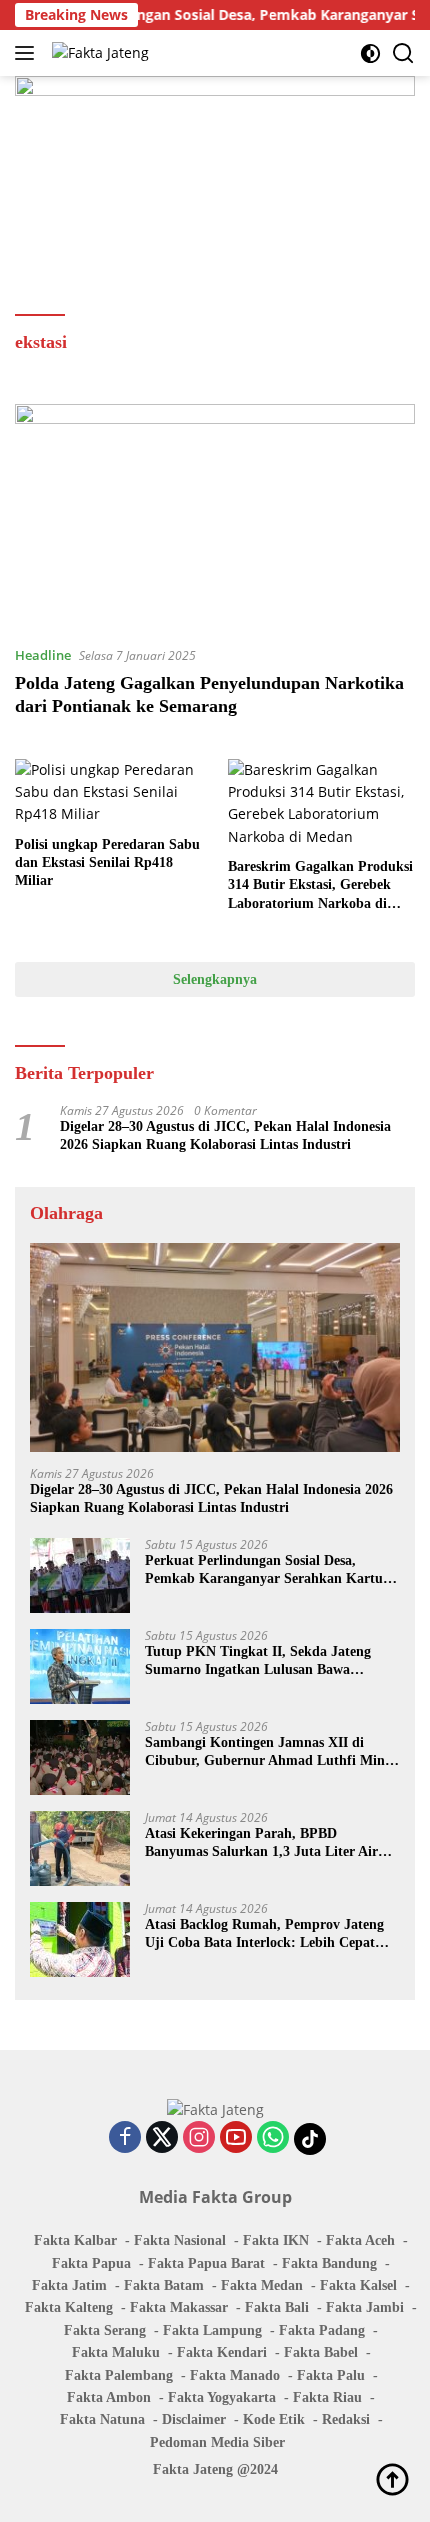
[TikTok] (310, 2139)
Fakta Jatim (69, 2285)
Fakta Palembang (119, 2375)
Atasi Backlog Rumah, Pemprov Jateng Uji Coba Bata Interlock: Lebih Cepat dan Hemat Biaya (264, 1934)
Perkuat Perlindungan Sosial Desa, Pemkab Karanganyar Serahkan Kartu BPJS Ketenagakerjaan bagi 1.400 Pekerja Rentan (264, 1570)
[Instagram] (199, 2138)
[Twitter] (162, 2138)
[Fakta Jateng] (98, 52)
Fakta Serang (105, 2330)
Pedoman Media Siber (217, 2442)
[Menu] (28, 53)
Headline (43, 655)
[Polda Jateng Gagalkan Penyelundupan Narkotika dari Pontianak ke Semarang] (215, 516)
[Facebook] (125, 2138)
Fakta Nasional (180, 2240)
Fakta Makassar (179, 2307)
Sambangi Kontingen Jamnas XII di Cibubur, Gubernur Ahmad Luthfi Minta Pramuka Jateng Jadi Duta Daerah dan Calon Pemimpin (271, 1752)
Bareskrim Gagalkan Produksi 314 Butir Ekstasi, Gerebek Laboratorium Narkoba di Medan (320, 886)
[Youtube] (236, 2138)
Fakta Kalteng (69, 2307)
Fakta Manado (235, 2375)
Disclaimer (194, 2419)
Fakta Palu (331, 2375)
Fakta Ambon (109, 2397)
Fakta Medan (262, 2285)
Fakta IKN (276, 2240)
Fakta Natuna (102, 2419)
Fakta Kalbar (75, 2240)
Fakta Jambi (365, 2307)
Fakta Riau (327, 2397)
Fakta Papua (91, 2263)
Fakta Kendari (222, 2352)
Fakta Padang (322, 2330)
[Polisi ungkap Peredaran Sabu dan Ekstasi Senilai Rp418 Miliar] (109, 792)
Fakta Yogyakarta (222, 2397)
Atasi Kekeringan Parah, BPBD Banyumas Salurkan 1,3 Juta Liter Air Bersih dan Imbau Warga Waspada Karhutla (261, 1843)
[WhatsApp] (273, 2138)
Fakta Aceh (360, 2240)
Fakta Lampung (212, 2330)
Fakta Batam (164, 2285)
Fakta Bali (277, 2307)
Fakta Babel (321, 2352)
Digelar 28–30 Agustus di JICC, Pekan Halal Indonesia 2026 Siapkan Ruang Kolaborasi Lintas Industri (225, 1135)
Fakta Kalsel (358, 2285)
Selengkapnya (215, 979)
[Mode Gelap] (370, 53)
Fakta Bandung (329, 2263)
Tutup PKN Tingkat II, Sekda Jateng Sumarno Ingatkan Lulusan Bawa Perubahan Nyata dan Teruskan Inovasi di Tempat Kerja (265, 1661)
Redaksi (346, 2419)
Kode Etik (274, 2419)
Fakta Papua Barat (206, 2263)
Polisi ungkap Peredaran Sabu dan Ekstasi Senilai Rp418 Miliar (107, 862)
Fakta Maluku (116, 2352)
